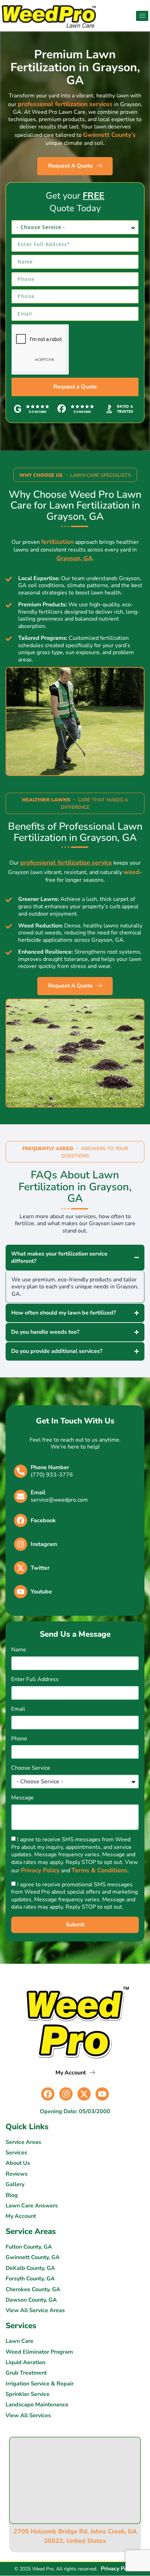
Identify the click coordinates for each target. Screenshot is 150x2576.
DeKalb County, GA (30, 2268)
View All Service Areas (35, 2311)
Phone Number (50, 1467)
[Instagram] (21, 1544)
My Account (21, 2216)
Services (16, 2153)
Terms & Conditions (99, 1870)
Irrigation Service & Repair (40, 2384)
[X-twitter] (84, 2094)
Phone (19, 1739)
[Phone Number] (21, 1471)
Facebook (43, 1520)
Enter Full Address (35, 1679)
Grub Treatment (26, 2373)
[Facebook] (21, 1520)
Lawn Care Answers (32, 2206)
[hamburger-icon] (142, 16)
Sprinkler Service (28, 2394)
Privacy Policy (40, 1870)
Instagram (44, 1544)
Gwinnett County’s (109, 135)
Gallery (15, 2185)
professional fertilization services (65, 104)
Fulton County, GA (29, 2247)
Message (22, 1798)
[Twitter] (21, 1568)
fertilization (57, 542)
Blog (12, 2195)
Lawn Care (20, 2341)
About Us (18, 2163)
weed (132, 872)
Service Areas (23, 2142)
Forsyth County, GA (30, 2279)
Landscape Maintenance (37, 2405)
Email (38, 1493)
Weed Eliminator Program (39, 2352)
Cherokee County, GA (33, 2290)
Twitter (40, 1568)
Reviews (17, 2174)
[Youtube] (21, 1592)
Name (19, 1650)
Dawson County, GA (31, 2300)
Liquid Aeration (25, 2363)
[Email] (21, 1496)
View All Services (28, 2416)
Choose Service (31, 1768)
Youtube (41, 1592)
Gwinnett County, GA (33, 2257)
